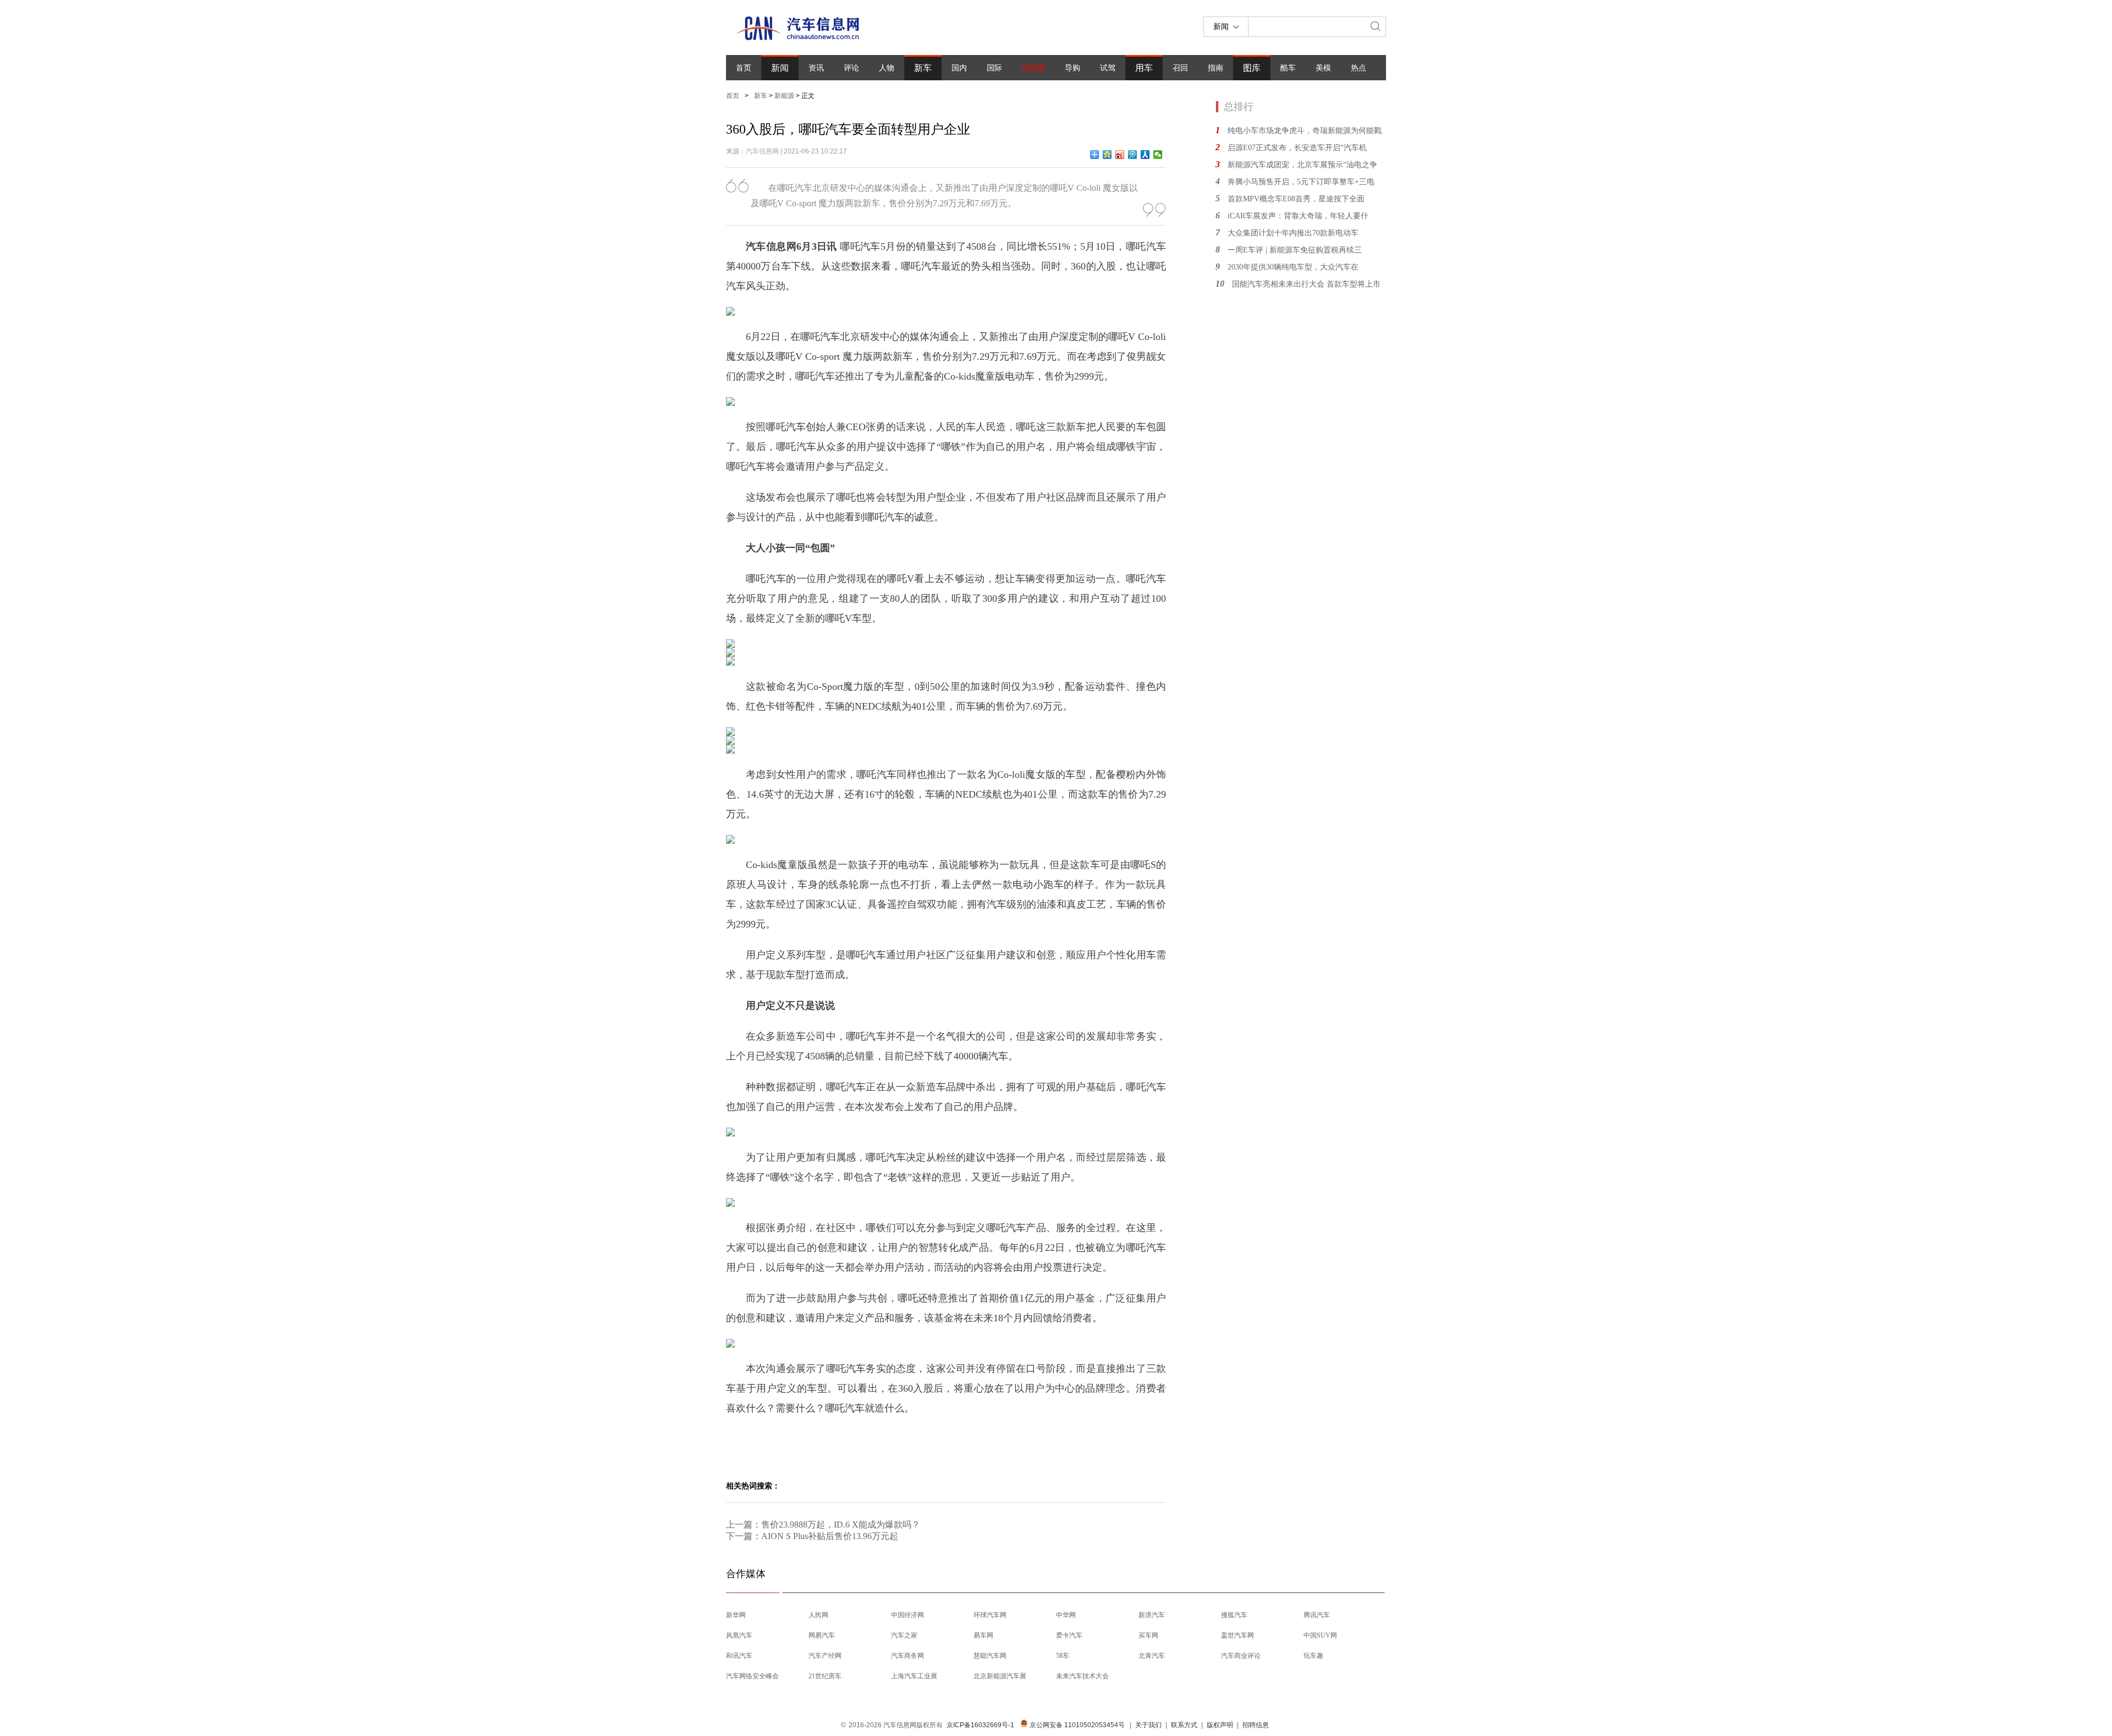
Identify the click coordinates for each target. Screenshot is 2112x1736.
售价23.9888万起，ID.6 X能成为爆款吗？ (841, 1525)
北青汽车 (1152, 1656)
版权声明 (1220, 1725)
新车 (923, 68)
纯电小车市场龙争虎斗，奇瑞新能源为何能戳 (1305, 131)
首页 (744, 68)
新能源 (1033, 68)
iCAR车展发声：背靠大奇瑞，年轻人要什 (1298, 216)
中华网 (1066, 1615)
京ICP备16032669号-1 (980, 1725)
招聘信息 (1256, 1725)
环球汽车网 (990, 1615)
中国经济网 (908, 1615)
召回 (1180, 68)
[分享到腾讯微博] (1133, 155)
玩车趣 (1313, 1656)
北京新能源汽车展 (1000, 1676)
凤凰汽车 (739, 1635)
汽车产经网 (825, 1656)
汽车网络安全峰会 (752, 1676)
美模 (1323, 68)
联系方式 (1184, 1725)
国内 (959, 68)
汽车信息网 (762, 151)
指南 (1215, 68)
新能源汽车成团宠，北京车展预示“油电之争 (1302, 165)
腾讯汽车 (1317, 1615)
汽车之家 (904, 1635)
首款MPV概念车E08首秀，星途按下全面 (1296, 199)
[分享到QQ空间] (1107, 155)
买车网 (1148, 1635)
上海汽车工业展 (914, 1676)
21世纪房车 (825, 1676)
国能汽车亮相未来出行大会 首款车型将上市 (1306, 284)
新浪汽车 (1152, 1615)
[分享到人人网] (1145, 155)
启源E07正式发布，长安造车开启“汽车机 (1297, 148)
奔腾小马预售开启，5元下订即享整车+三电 (1301, 182)
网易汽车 (822, 1635)
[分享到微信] (1158, 155)
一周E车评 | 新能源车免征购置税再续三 (1295, 250)
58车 (1063, 1656)
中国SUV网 (1320, 1635)
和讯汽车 (739, 1656)
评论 (851, 68)
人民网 (818, 1615)
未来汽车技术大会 (1082, 1676)
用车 (1144, 68)
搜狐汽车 (1234, 1615)
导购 (1072, 68)
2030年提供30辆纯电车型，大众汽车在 (1293, 267)
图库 (1252, 68)
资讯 (816, 68)
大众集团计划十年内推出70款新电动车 (1293, 233)
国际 (994, 68)
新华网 (736, 1615)
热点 (1358, 68)
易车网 (983, 1635)
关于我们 (1148, 1725)
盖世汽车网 (1237, 1635)
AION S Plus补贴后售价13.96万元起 (830, 1536)
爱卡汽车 (1069, 1635)
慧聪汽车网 (990, 1656)
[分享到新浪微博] (1120, 155)
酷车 (1288, 68)
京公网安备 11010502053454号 (1076, 1725)
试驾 (1108, 68)
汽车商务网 (908, 1656)
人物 (887, 68)
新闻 (780, 68)
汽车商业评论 (1241, 1656)
